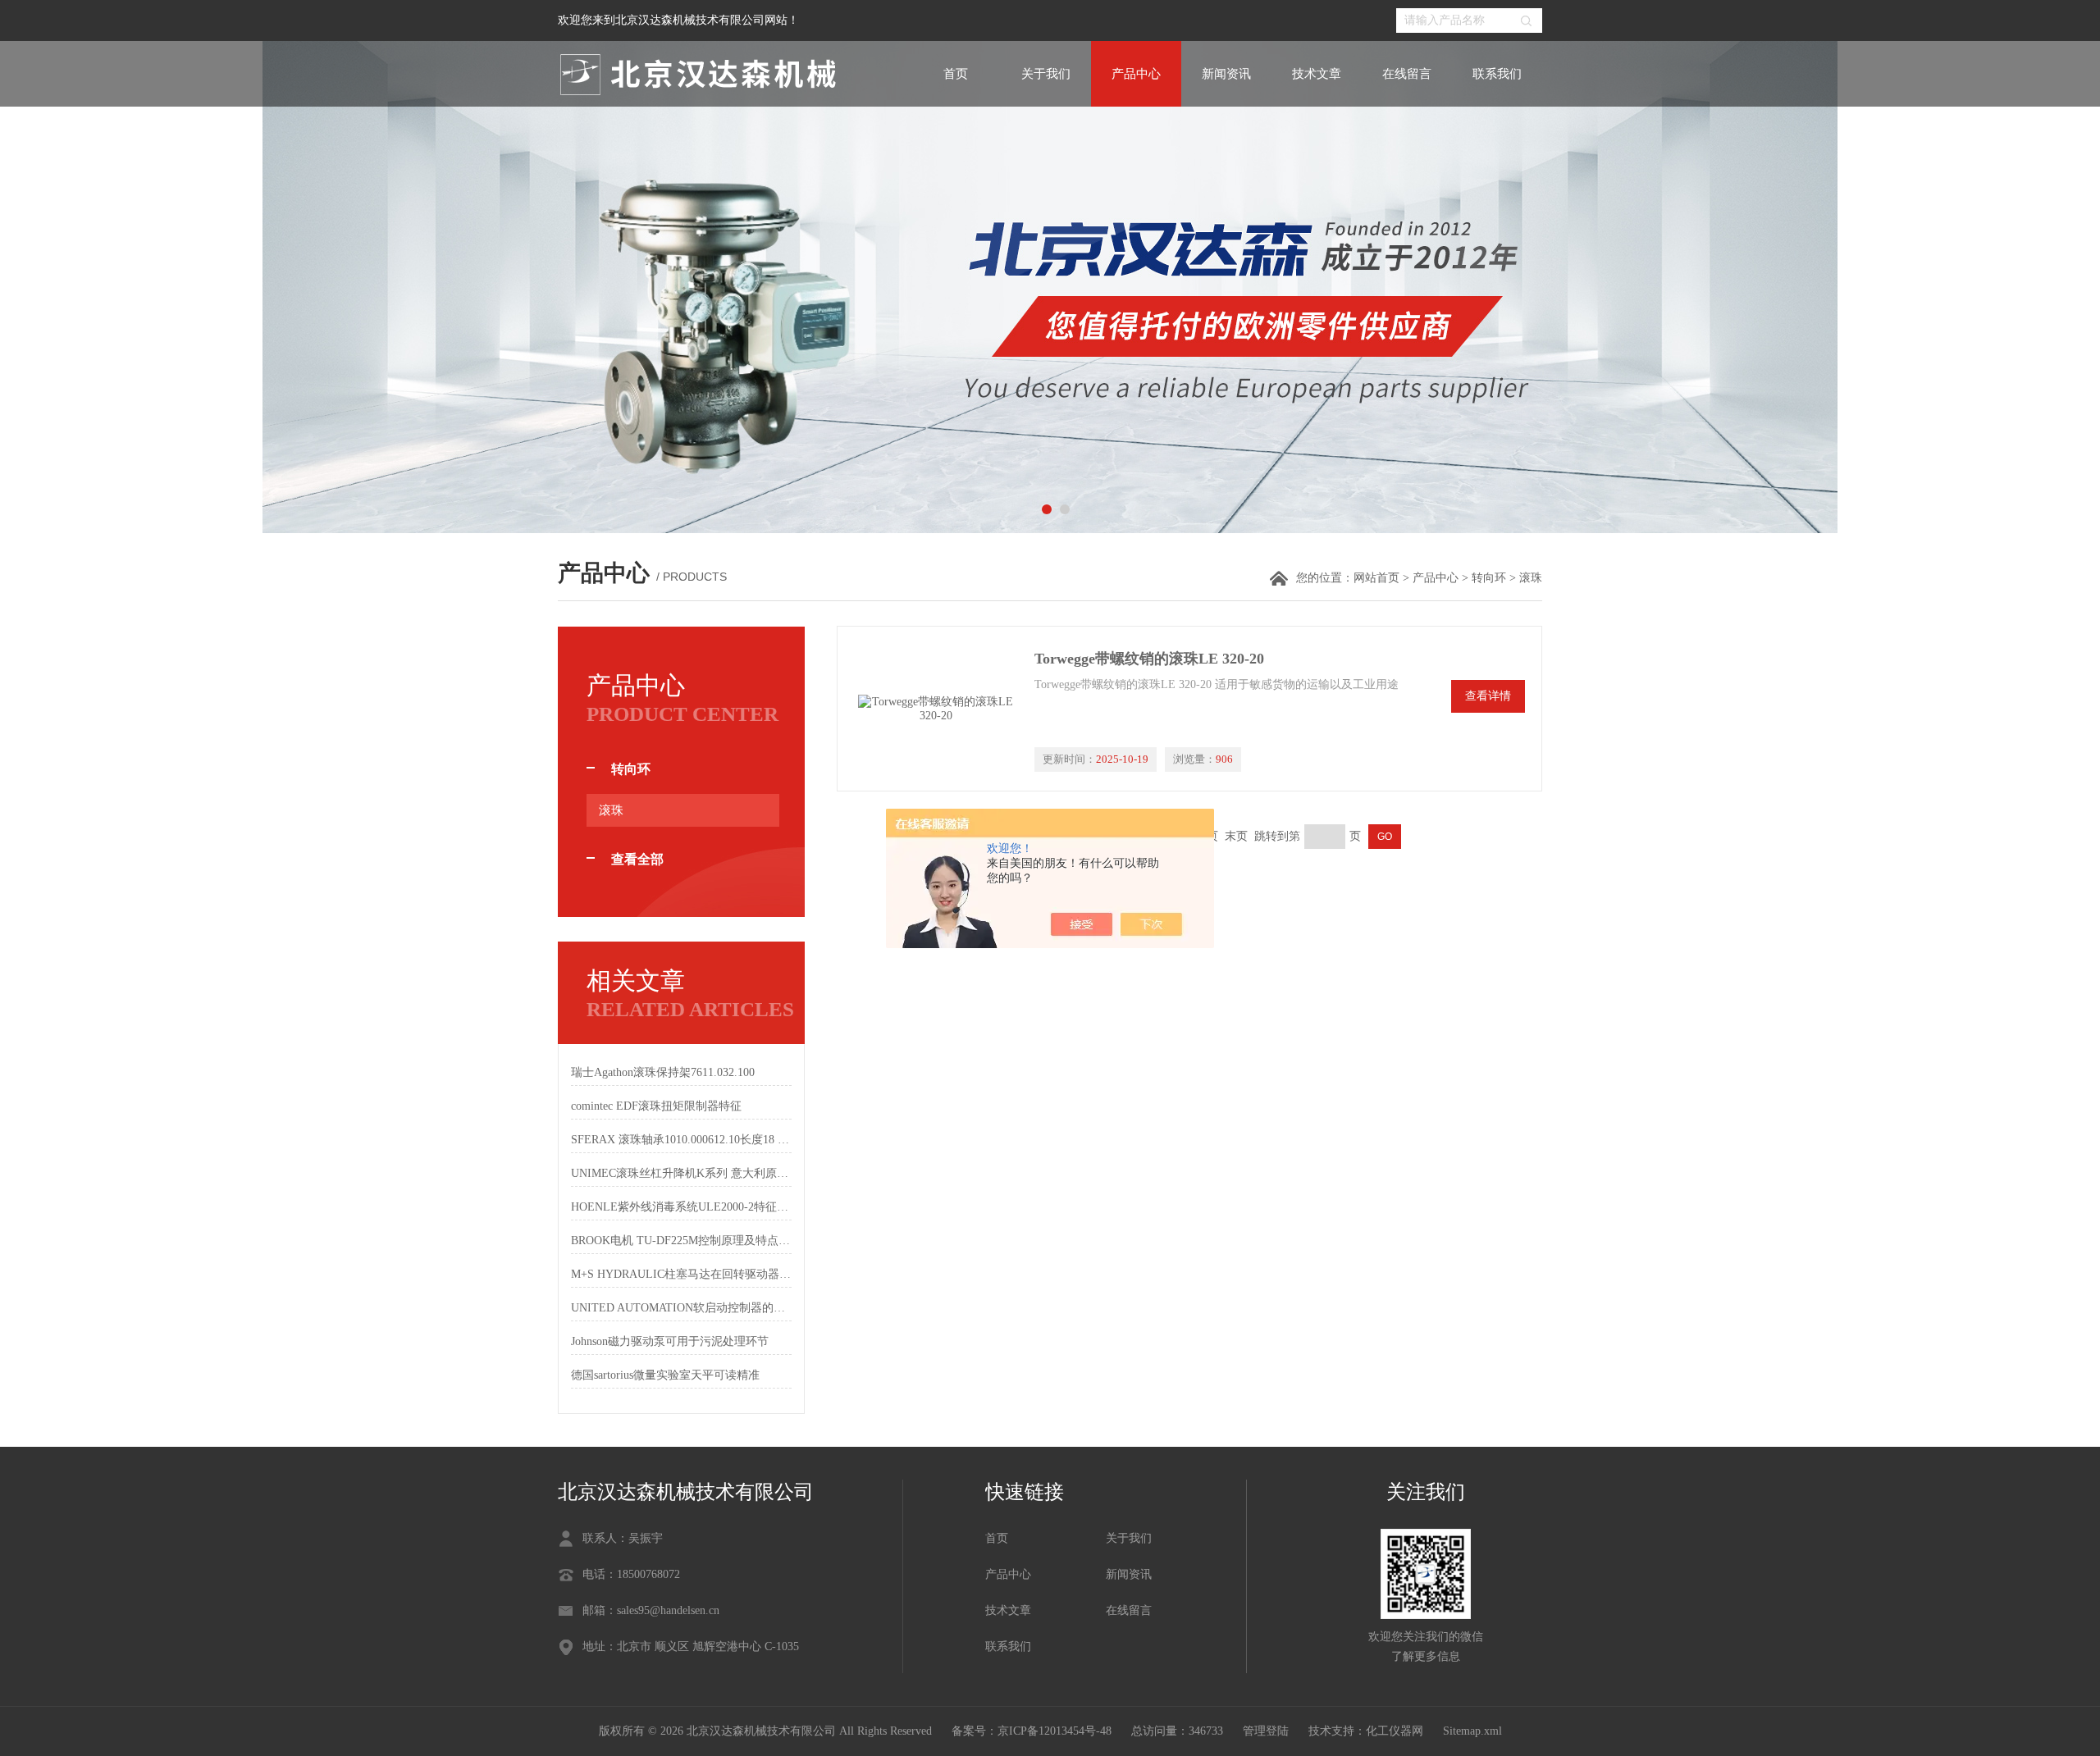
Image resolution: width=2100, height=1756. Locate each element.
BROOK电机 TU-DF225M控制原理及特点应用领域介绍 (681, 1241)
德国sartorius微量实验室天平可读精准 (665, 1375)
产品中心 (1136, 74)
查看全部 (637, 859)
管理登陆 (1266, 1731)
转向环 (1489, 578)
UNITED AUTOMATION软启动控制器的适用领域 (681, 1308)
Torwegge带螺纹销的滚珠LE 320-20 (1149, 659)
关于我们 (1046, 74)
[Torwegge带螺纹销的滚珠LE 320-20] (936, 709)
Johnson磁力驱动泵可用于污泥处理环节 (670, 1341)
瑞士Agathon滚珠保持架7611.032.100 (663, 1072)
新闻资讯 (1226, 74)
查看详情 (1488, 696)
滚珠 (611, 810)
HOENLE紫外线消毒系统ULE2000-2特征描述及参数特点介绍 (681, 1207)
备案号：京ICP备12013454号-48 (1032, 1731)
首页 (956, 74)
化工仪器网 (1395, 1731)
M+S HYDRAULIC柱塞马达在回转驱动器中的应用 (681, 1274)
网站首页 (1376, 578)
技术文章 (1317, 74)
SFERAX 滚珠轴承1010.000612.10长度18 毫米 (681, 1140)
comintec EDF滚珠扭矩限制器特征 (656, 1106)
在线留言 (1407, 74)
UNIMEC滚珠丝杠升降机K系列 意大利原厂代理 (681, 1173)
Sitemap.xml (1472, 1731)
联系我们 (1497, 74)
